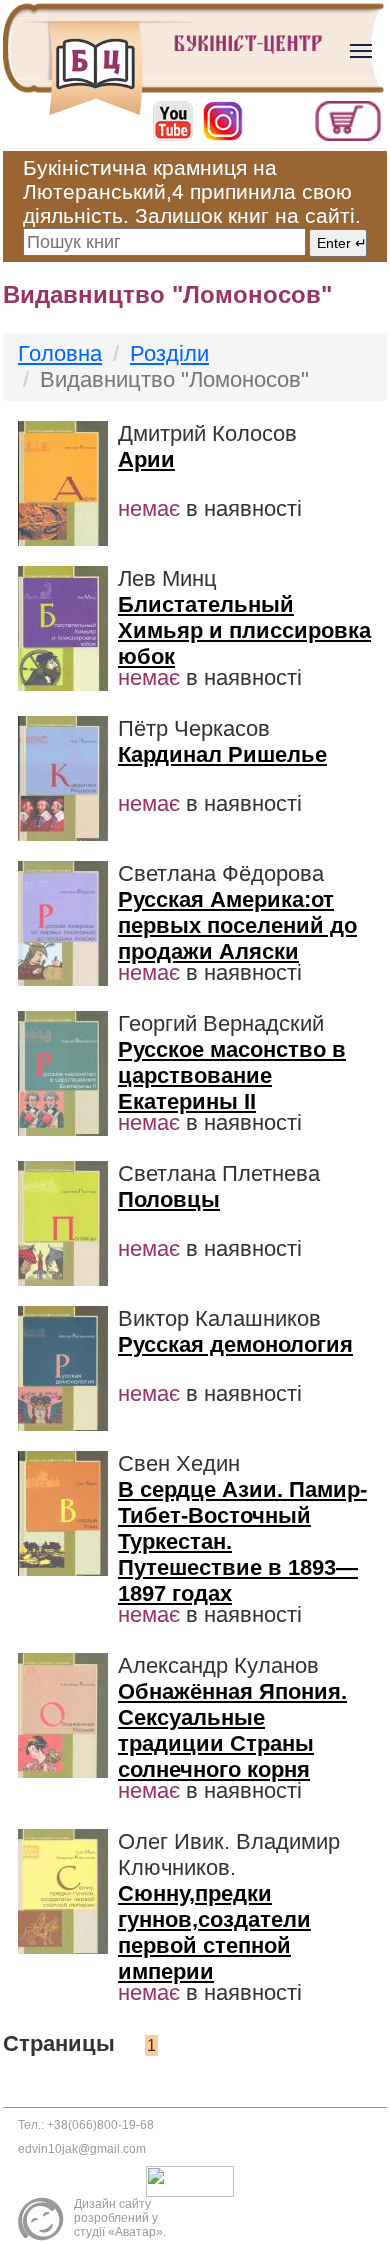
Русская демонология (235, 1344)
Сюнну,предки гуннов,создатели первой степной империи (214, 1932)
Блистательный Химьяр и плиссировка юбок (244, 630)
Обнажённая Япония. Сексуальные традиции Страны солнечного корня (232, 1730)
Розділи (169, 353)
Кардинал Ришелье (222, 754)
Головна (60, 353)
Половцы (169, 1199)
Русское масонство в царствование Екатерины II (232, 1075)
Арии (146, 459)
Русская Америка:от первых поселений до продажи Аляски (237, 925)
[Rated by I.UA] (195, 2181)
